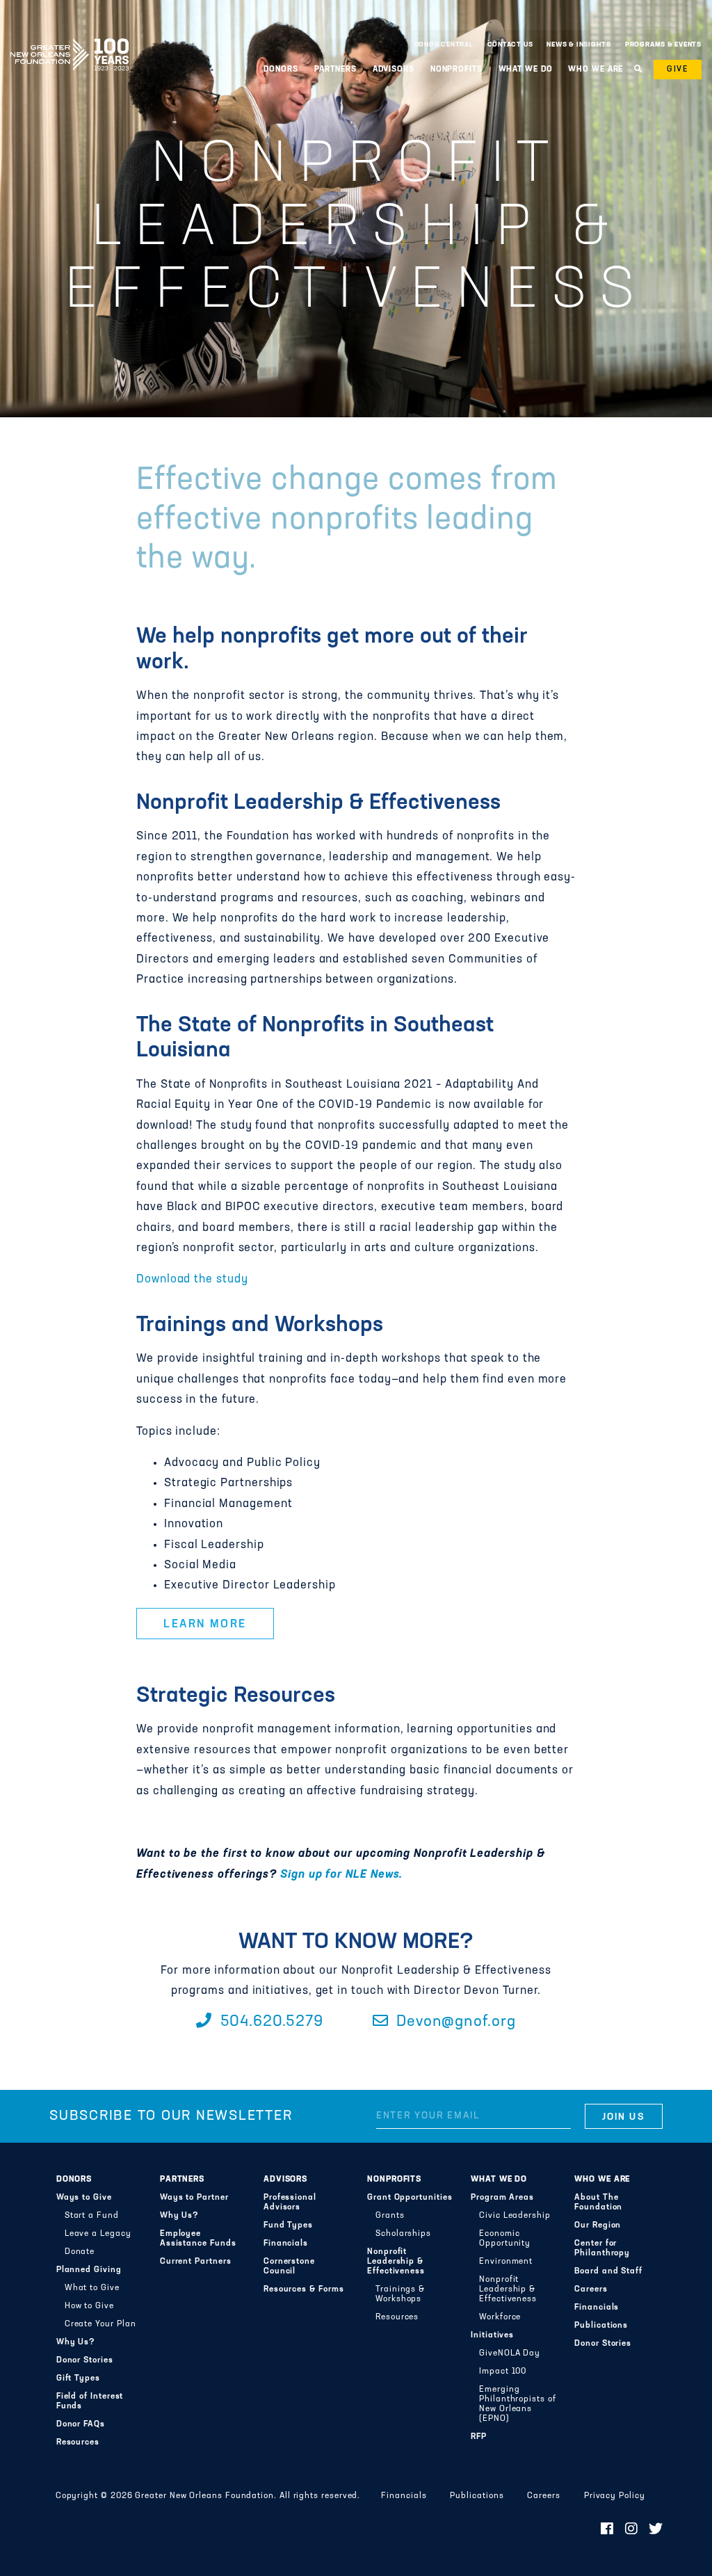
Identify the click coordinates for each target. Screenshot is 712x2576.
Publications (601, 2326)
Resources (78, 2442)
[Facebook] (607, 2530)
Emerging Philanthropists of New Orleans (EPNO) (518, 2404)
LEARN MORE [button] (205, 1625)
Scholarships (403, 2234)
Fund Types (288, 2225)
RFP (479, 2437)
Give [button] (678, 70)
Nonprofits (394, 2180)
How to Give (89, 2306)
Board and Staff (608, 2271)
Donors (74, 2180)
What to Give (92, 2288)
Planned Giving (89, 2270)
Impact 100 (503, 2372)
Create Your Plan (100, 2324)
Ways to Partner (194, 2198)
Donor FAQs (81, 2424)
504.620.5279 (269, 2022)
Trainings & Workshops (400, 2294)
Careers (591, 2289)
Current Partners (196, 2262)
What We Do (499, 2180)
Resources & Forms (304, 2289)
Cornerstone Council (289, 2267)
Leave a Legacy (98, 2234)
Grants (390, 2216)
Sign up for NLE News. (341, 1875)
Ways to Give (84, 2198)
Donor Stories (85, 2360)
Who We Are (602, 2180)
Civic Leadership (515, 2216)
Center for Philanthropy (602, 2248)
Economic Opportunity (505, 2239)
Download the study (194, 1280)
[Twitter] (656, 2530)
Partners (182, 2180)
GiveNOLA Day (510, 2353)
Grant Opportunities (410, 2198)
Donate (80, 2252)
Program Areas (502, 2198)
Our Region (598, 2225)
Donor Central (444, 45)
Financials (286, 2244)
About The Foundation (598, 2203)
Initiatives (492, 2335)
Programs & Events (663, 45)
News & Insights (579, 45)
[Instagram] (632, 2530)
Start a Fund (92, 2216)
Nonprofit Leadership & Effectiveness (396, 2262)
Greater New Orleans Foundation (70, 41)
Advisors (285, 2180)
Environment (506, 2262)
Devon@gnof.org (454, 2022)
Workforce (500, 2317)
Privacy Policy (615, 2496)
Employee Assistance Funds (198, 2239)
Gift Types (78, 2378)
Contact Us (510, 45)
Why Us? (76, 2342)
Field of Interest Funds (90, 2401)
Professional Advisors (290, 2203)
